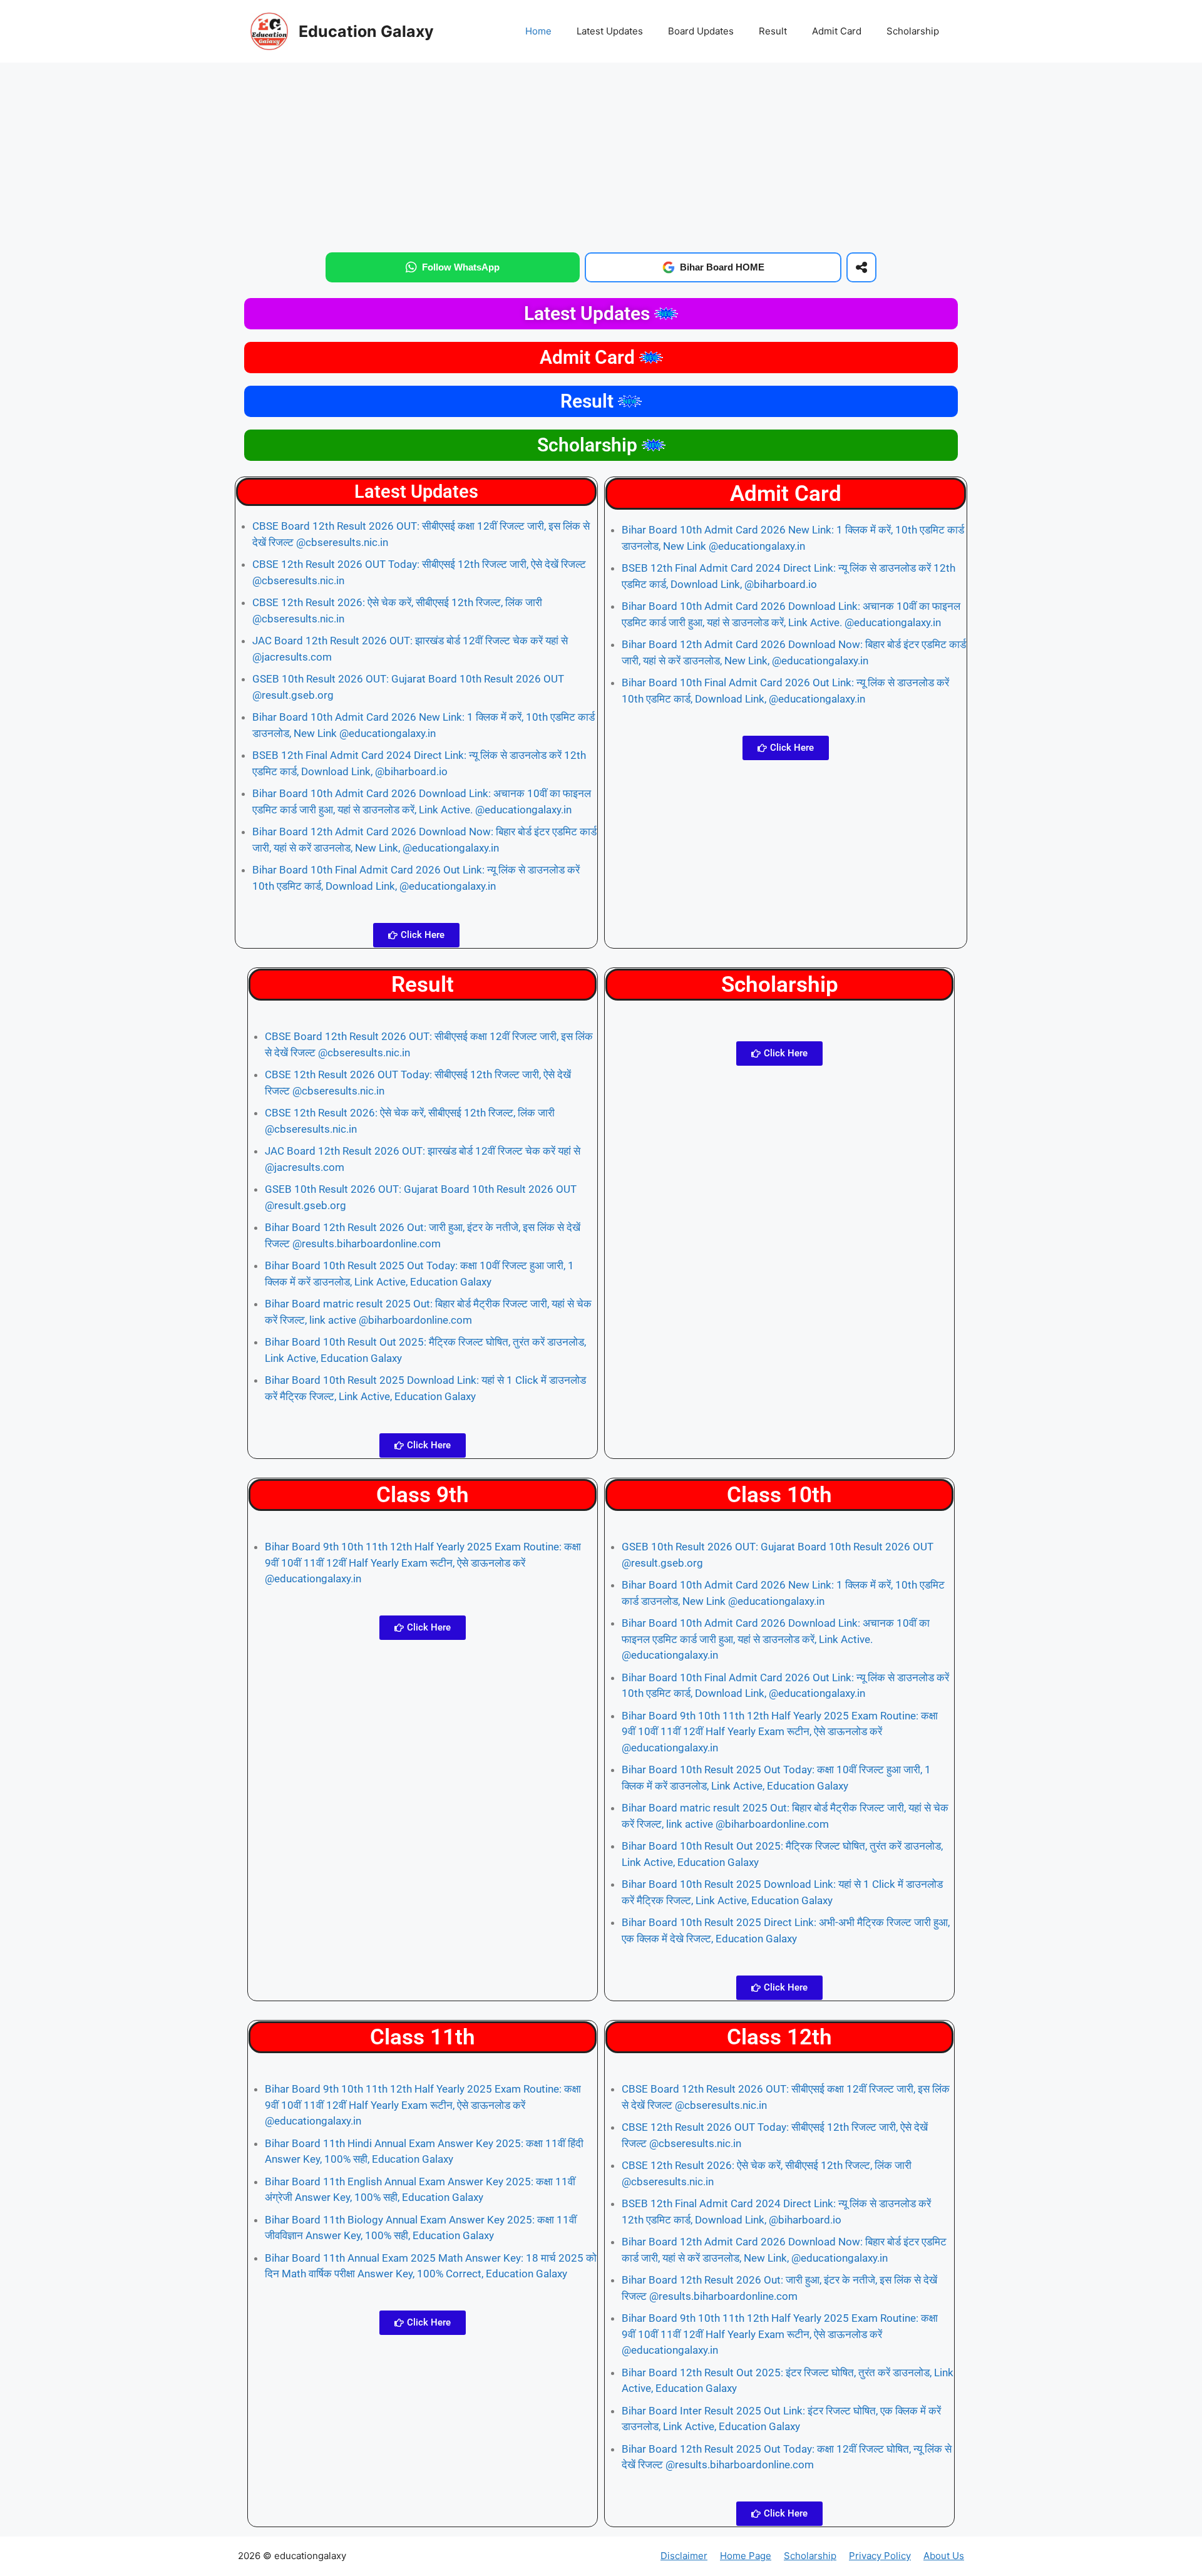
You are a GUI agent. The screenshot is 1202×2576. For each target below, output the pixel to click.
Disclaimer (684, 2556)
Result (773, 31)
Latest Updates (610, 31)
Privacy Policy (880, 2556)
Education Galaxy (366, 31)
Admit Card (837, 31)
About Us (944, 2556)
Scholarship (913, 31)
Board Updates (701, 31)
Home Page (746, 2556)
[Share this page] (861, 267)
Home (538, 31)
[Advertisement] (601, 155)
